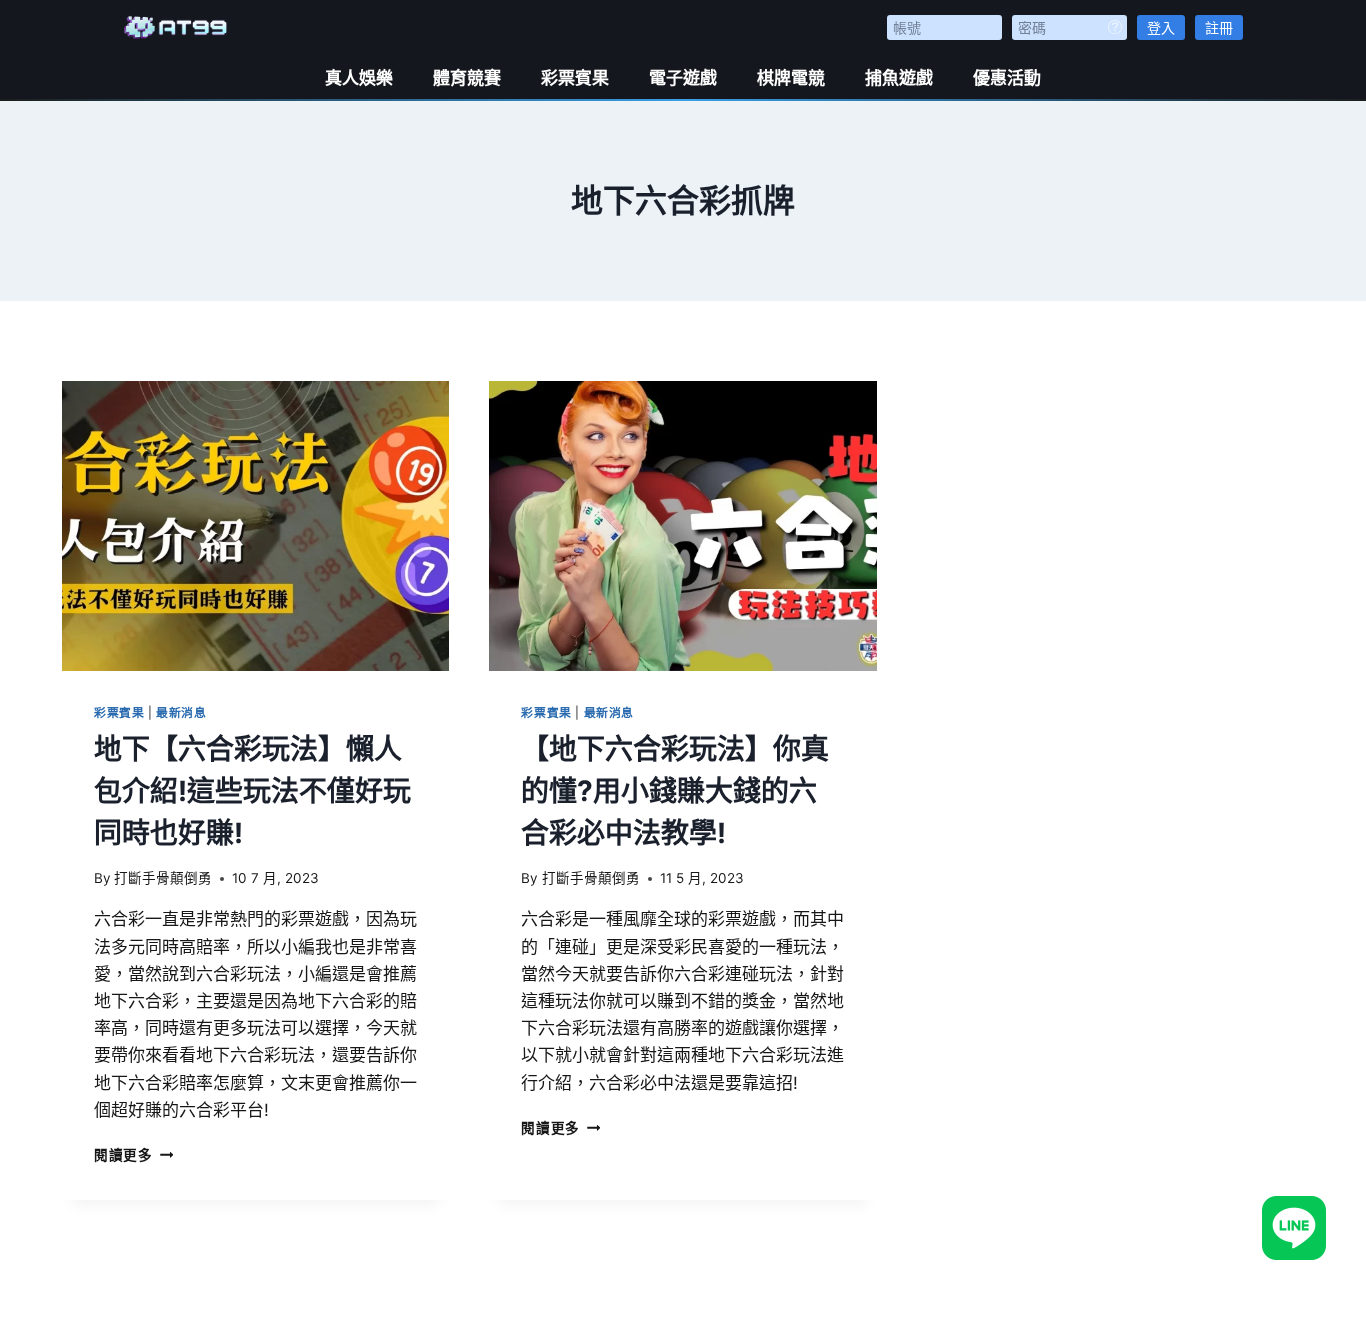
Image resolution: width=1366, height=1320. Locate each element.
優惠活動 (1007, 78)
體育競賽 (467, 78)
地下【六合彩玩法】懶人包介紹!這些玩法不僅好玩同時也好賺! (252, 791)
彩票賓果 (575, 78)
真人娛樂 (359, 78)
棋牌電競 (791, 78)
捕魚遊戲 (899, 78)
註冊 (1219, 27)
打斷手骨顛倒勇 (163, 878)
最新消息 (181, 712)
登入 (1161, 27)
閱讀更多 (133, 1155)
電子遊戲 (683, 78)
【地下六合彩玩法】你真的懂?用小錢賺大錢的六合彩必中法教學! (675, 791)
